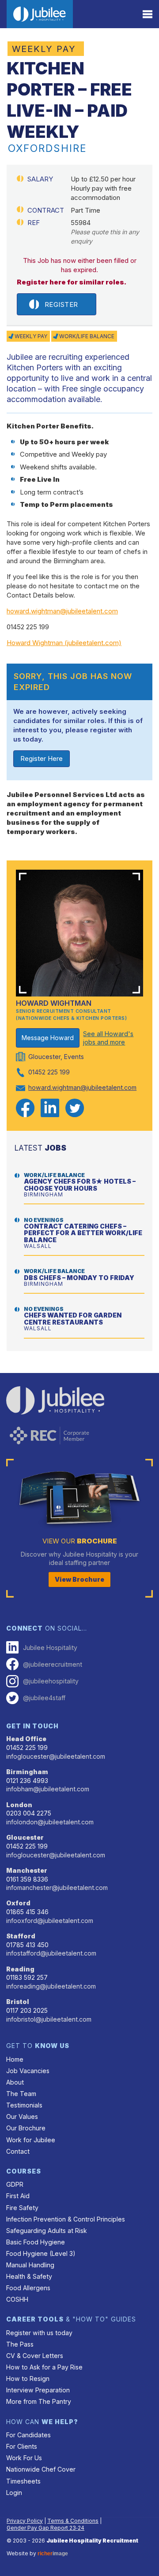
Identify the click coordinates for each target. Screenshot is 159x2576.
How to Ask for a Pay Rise (44, 2367)
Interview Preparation (38, 2390)
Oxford (18, 1903)
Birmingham (27, 1772)
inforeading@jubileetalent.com (51, 1986)
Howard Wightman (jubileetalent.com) (64, 643)
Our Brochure (26, 2128)
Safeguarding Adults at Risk (47, 2231)
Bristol (18, 2002)
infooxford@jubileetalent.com (50, 1921)
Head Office (26, 1739)
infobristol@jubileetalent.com (49, 2019)
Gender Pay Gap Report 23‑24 (45, 2528)
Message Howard (48, 1038)
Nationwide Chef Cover (41, 2469)
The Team (21, 2094)
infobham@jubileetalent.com (48, 1789)
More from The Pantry (39, 2401)
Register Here (42, 758)
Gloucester (25, 1837)
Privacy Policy (25, 2521)
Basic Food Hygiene (36, 2242)
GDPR (15, 2184)
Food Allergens (28, 2288)
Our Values (22, 2117)
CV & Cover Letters (35, 2356)
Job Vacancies (28, 2071)
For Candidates (28, 2435)
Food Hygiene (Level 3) (41, 2253)
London (19, 1805)
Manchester (27, 1870)
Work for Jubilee (31, 2140)
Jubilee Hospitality (50, 1648)
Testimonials (24, 2105)
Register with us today (39, 2333)
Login (14, 2493)
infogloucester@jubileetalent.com (56, 1756)
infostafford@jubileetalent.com (51, 1953)
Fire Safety (22, 2208)
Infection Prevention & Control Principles (66, 2219)
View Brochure (79, 1579)
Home (15, 2059)
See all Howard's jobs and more (108, 1038)
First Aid (18, 2196)
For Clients (22, 2446)
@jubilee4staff (44, 1698)
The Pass (20, 2344)
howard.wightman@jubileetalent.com (62, 611)
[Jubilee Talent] (40, 14)
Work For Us (24, 2458)
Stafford (21, 1936)
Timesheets (23, 2481)
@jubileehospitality (51, 1681)
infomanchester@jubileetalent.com (57, 1888)
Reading (20, 1969)
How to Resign (28, 2379)
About (15, 2082)
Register (61, 304)
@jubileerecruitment (53, 1664)
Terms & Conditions (73, 2521)
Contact (18, 2151)
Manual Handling (30, 2265)
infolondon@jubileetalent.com (50, 1822)
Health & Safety (29, 2276)
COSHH (17, 2299)
